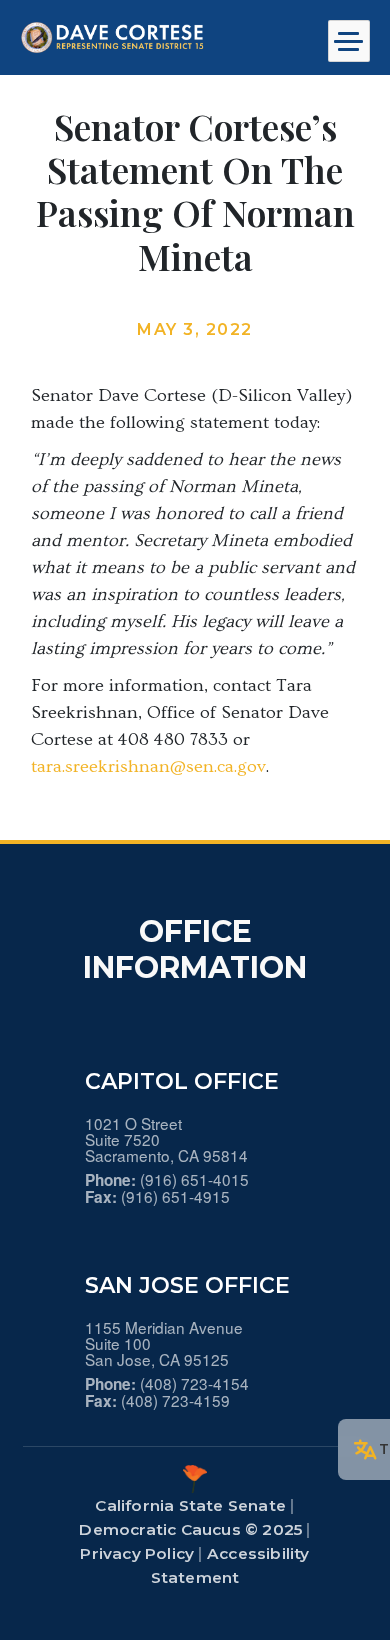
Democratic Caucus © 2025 (190, 1529)
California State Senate (190, 1505)
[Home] (151, 37)
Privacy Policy (137, 1553)
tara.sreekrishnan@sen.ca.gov (148, 766)
